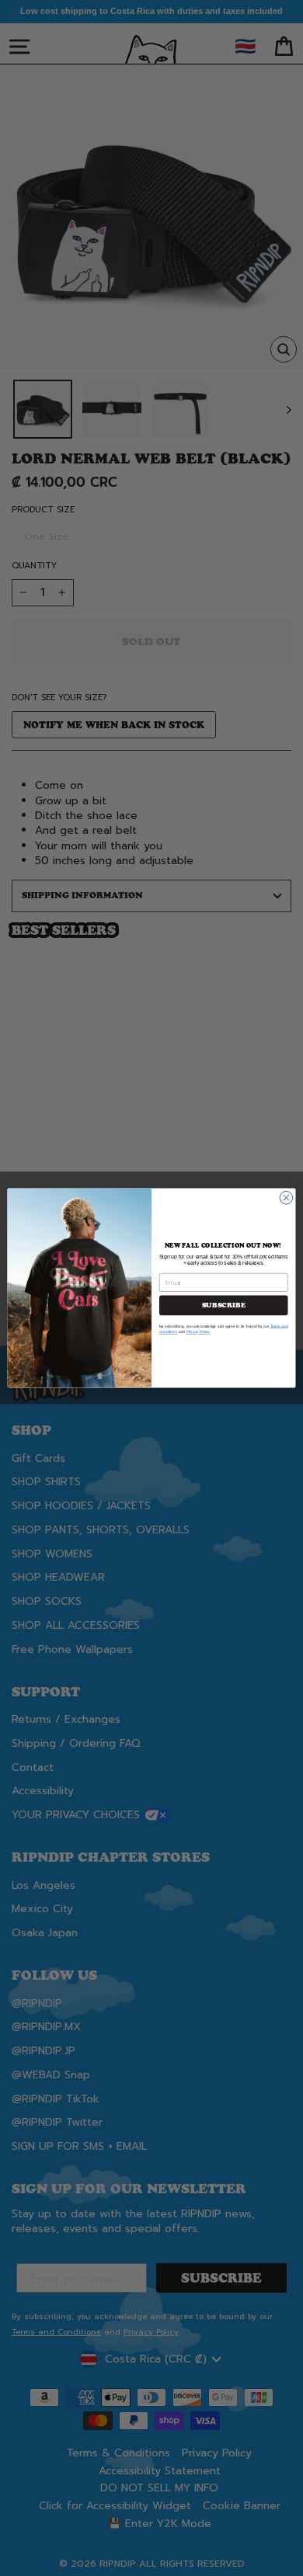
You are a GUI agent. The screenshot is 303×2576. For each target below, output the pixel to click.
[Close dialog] (286, 1198)
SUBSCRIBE (224, 1305)
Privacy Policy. (199, 1332)
